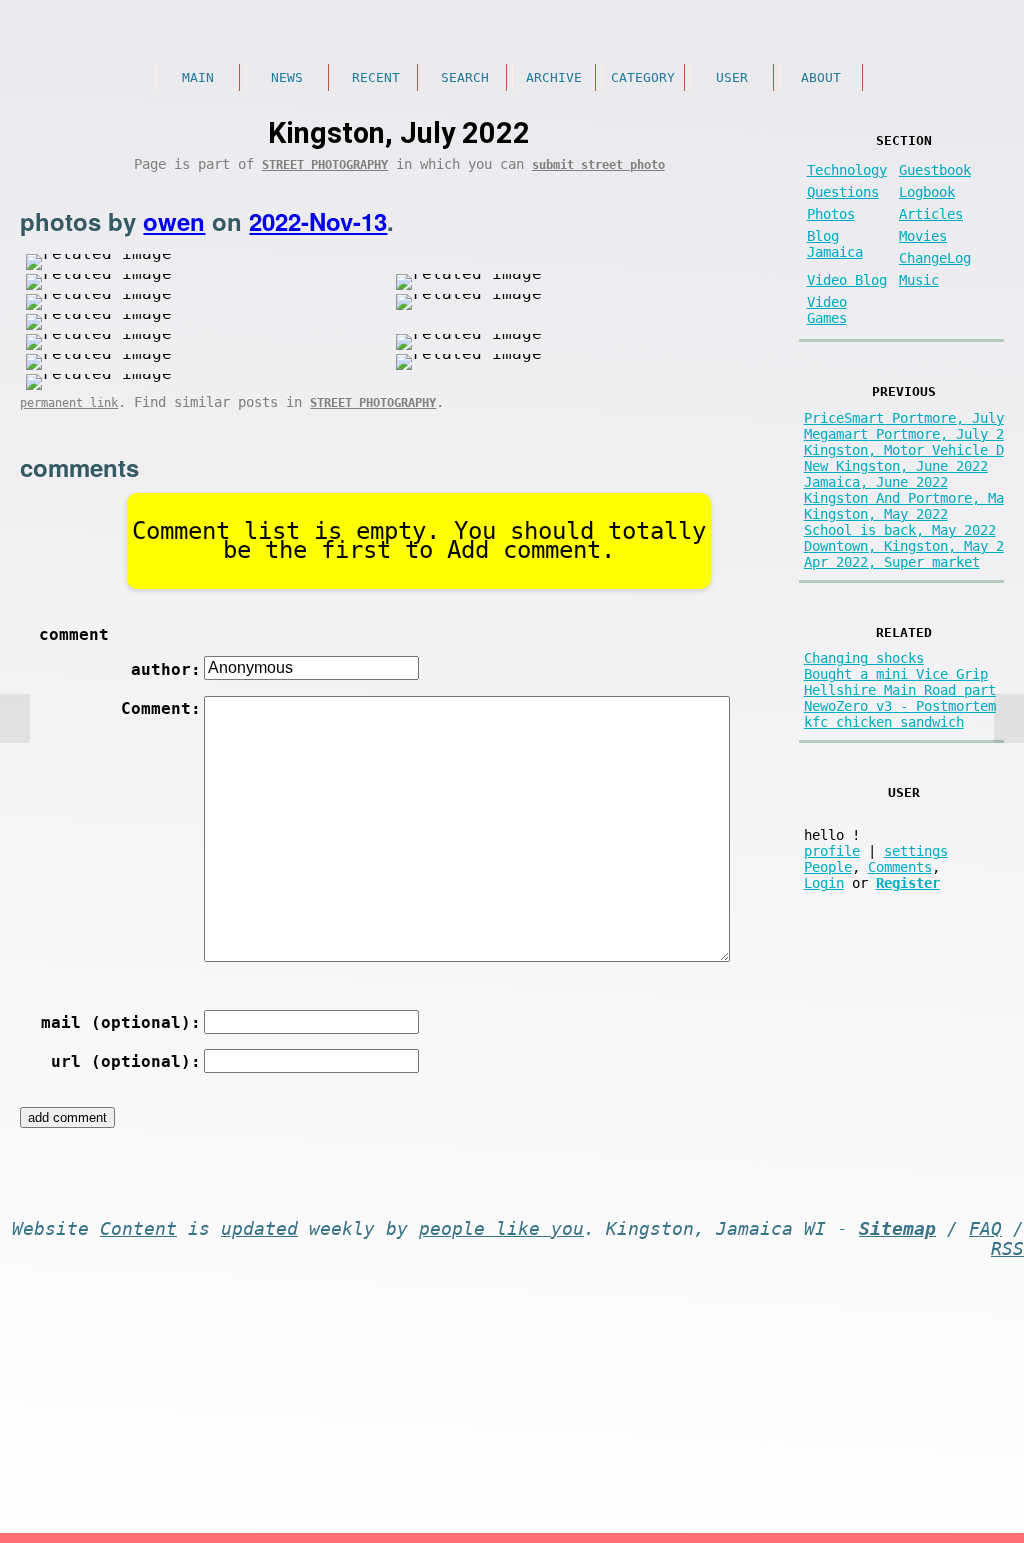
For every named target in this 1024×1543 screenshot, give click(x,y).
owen (174, 221)
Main (198, 77)
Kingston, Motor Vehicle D (904, 450)
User (732, 77)
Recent (376, 77)
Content (138, 1229)
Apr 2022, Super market (892, 562)
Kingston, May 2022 (876, 514)
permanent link (69, 403)
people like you (501, 1229)
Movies (923, 236)
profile (832, 851)
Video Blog (847, 280)
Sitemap (897, 1229)
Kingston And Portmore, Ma (904, 498)
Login (824, 883)
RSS (1007, 1249)
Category (643, 77)
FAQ (985, 1229)
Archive (554, 77)
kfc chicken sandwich (884, 722)
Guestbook (935, 170)
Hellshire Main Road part (900, 690)
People (828, 867)
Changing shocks (864, 658)
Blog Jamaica (835, 244)
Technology (847, 170)
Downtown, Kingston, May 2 (904, 546)
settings (916, 851)
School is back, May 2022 (900, 530)
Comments (900, 867)
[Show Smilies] (63, 971)
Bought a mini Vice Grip (896, 674)
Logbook (927, 192)
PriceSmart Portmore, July (904, 418)
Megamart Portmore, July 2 (904, 434)
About (821, 77)
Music (919, 280)
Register (908, 883)
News (287, 77)
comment (74, 634)
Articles (931, 214)
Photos (831, 214)
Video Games (827, 310)
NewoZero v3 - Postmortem (900, 706)
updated (259, 1229)
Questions (843, 192)
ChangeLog (935, 258)
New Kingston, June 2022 (896, 466)
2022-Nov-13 (318, 221)
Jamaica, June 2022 (876, 482)
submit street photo (598, 165)
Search (465, 77)
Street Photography (325, 165)
